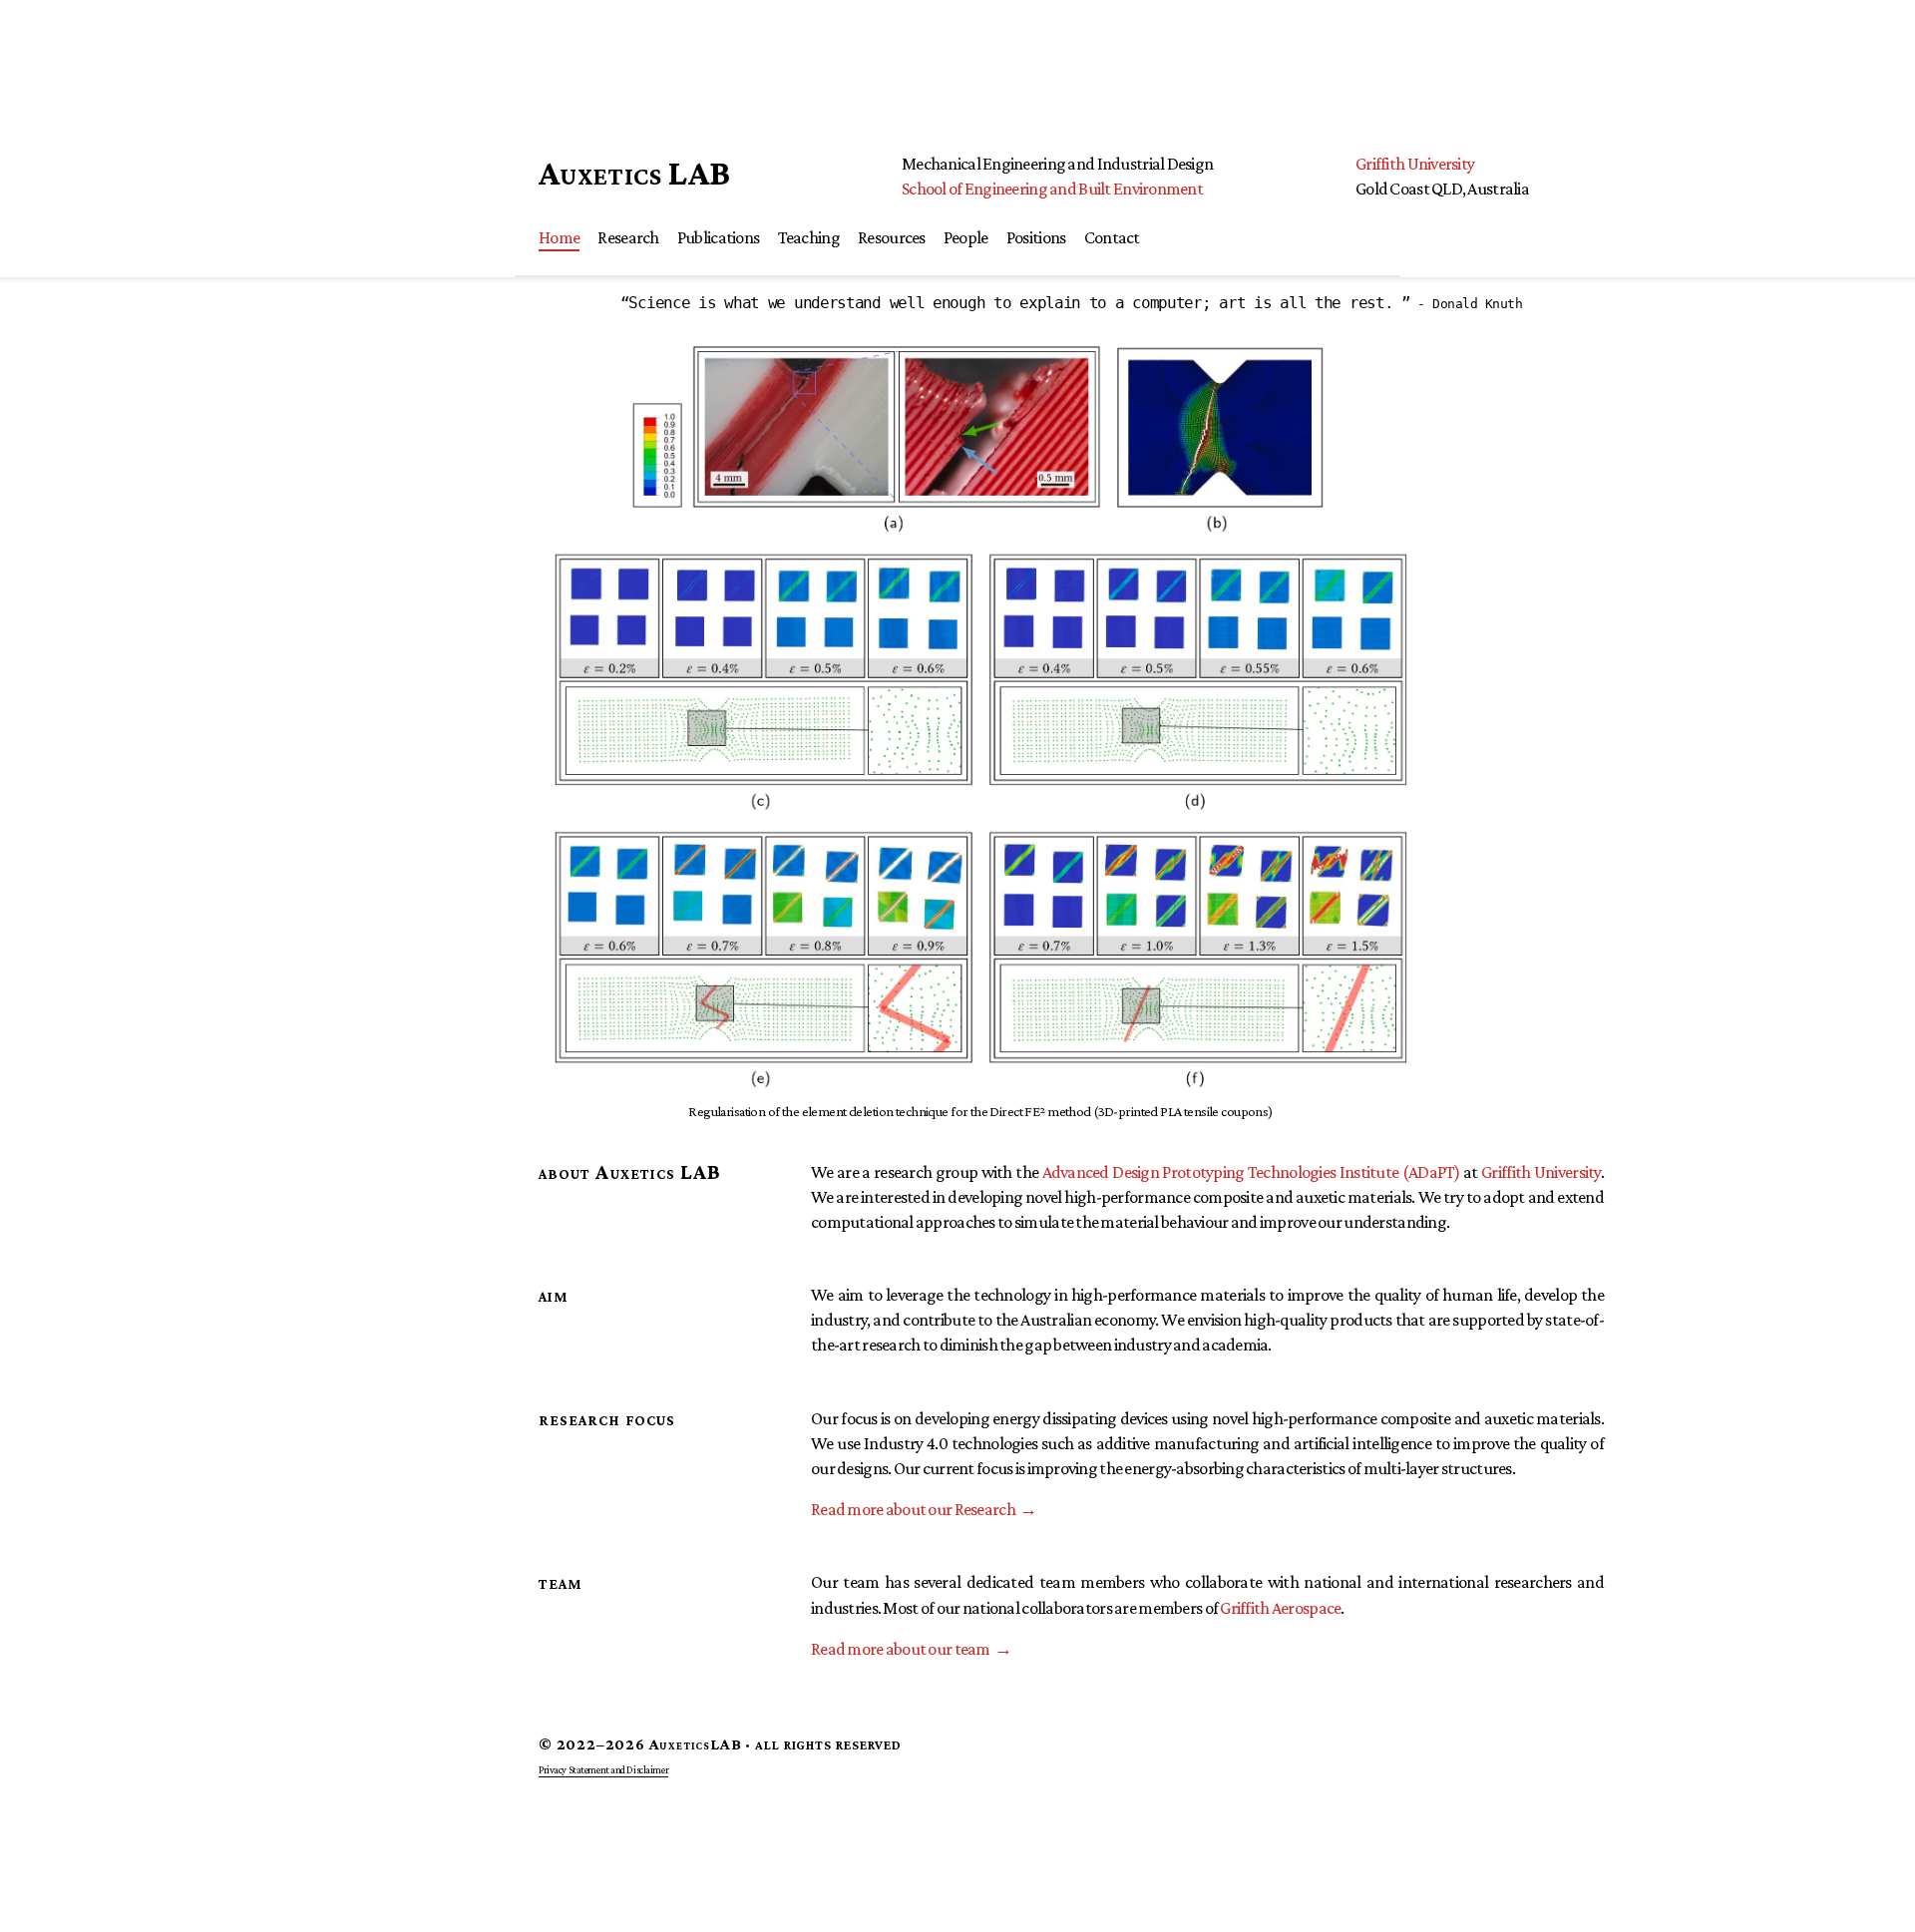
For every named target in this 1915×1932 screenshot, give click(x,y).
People (966, 237)
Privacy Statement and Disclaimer (603, 1769)
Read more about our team (901, 1649)
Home (559, 237)
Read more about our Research (913, 1509)
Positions (1036, 237)
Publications (718, 237)
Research (628, 237)
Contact (1112, 237)
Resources (892, 237)
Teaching (809, 237)
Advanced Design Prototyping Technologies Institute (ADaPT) (1251, 1172)
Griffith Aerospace (1280, 1608)
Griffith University (1415, 164)
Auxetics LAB (634, 173)
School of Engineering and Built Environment (1052, 189)
